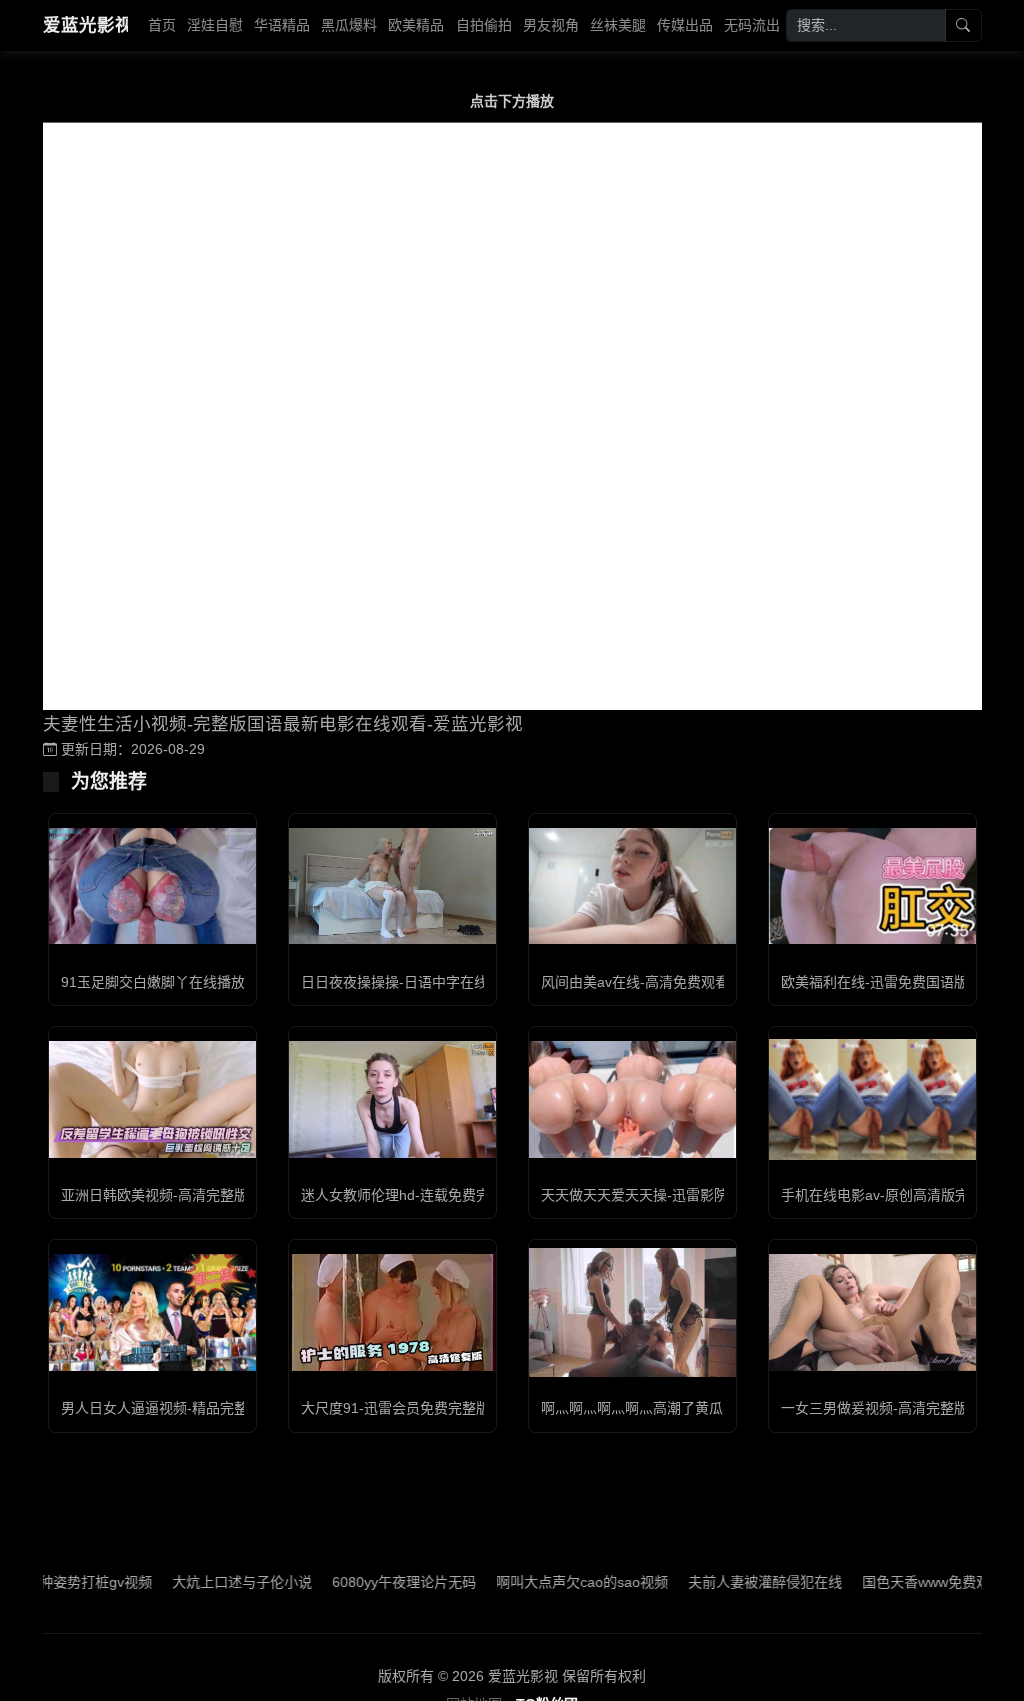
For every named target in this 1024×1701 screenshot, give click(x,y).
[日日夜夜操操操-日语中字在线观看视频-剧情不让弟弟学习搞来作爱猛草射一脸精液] (392, 886)
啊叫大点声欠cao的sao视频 (542, 1582)
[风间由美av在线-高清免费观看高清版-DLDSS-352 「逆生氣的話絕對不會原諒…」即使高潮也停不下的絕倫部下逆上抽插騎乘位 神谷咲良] (632, 886)
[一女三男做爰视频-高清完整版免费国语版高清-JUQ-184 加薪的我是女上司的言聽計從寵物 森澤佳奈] (872, 1312)
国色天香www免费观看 (893, 1582)
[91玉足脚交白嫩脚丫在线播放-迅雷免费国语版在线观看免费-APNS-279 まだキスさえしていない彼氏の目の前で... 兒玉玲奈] (152, 886)
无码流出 (752, 25)
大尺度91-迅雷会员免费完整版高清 (409, 1408)
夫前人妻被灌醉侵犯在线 (725, 1582)
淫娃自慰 (215, 25)
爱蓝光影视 (85, 25)
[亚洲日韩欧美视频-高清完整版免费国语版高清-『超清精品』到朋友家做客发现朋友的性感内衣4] (152, 1099)
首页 (162, 25)
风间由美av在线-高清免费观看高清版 (656, 982)
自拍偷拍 (484, 25)
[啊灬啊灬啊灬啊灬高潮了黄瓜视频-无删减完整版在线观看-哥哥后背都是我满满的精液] (632, 1312)
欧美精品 (416, 25)
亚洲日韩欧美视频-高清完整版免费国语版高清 (203, 1195)
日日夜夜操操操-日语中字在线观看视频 (422, 982)
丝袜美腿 (618, 25)
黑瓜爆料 (349, 25)
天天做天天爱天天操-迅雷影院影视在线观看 (676, 1195)
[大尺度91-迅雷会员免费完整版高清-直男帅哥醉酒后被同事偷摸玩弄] (392, 1312)
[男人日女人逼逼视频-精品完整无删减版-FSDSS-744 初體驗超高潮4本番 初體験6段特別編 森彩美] (152, 1312)
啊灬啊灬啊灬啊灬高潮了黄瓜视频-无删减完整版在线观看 (718, 1408)
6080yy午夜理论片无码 (364, 1582)
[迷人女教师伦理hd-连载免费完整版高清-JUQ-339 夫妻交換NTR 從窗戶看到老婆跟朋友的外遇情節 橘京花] (392, 1099)
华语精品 (282, 25)
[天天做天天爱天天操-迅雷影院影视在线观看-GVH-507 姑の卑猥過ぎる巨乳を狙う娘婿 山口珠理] (632, 1099)
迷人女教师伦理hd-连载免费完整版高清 (423, 1195)
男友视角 (551, 25)
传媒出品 (685, 25)
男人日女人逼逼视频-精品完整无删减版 (182, 1408)
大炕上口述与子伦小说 (202, 1582)
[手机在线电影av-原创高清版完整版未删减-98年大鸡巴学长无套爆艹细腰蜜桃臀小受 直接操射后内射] (872, 1100)
